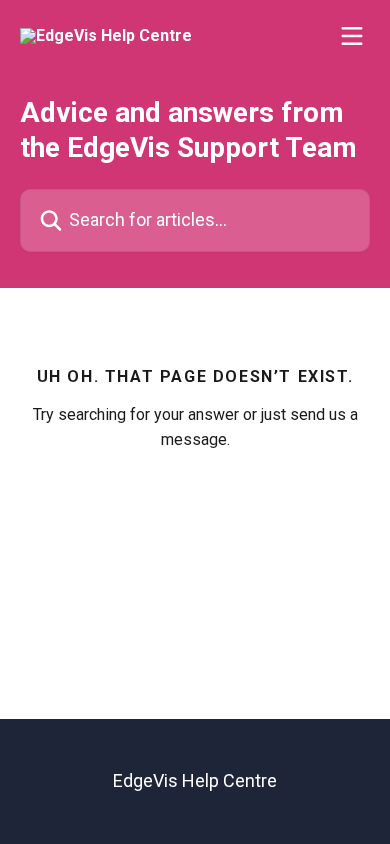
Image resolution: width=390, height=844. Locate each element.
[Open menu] (352, 36)
